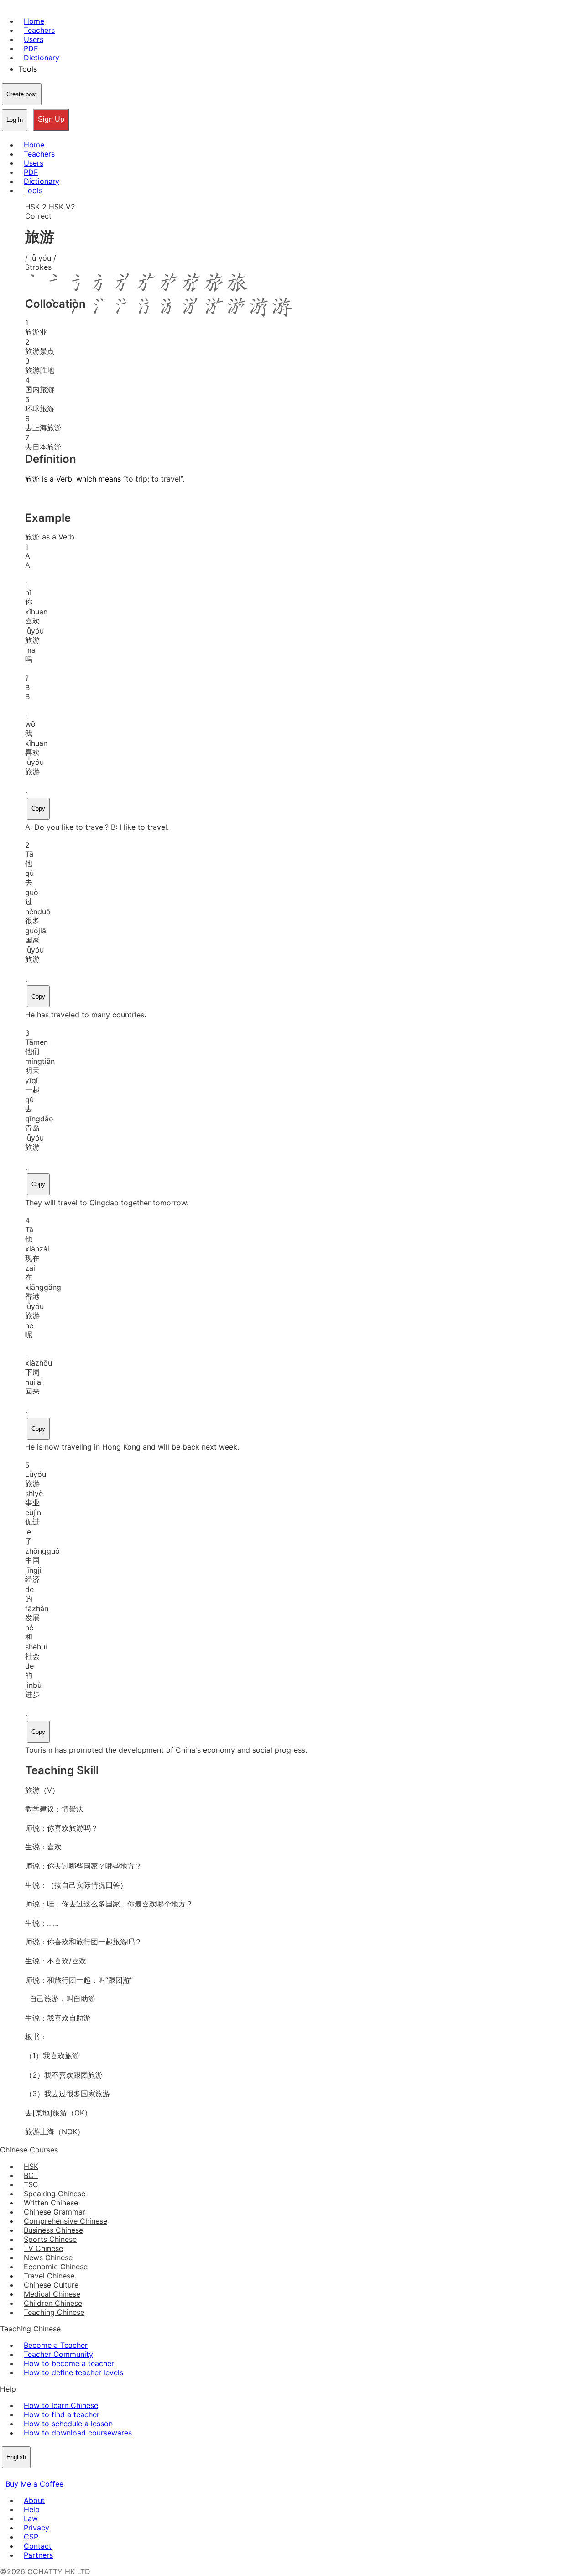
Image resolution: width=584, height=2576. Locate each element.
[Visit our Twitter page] (16, 2475)
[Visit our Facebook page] (5, 2475)
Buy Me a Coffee (34, 2484)
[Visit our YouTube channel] (38, 2475)
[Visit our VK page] (27, 2475)
